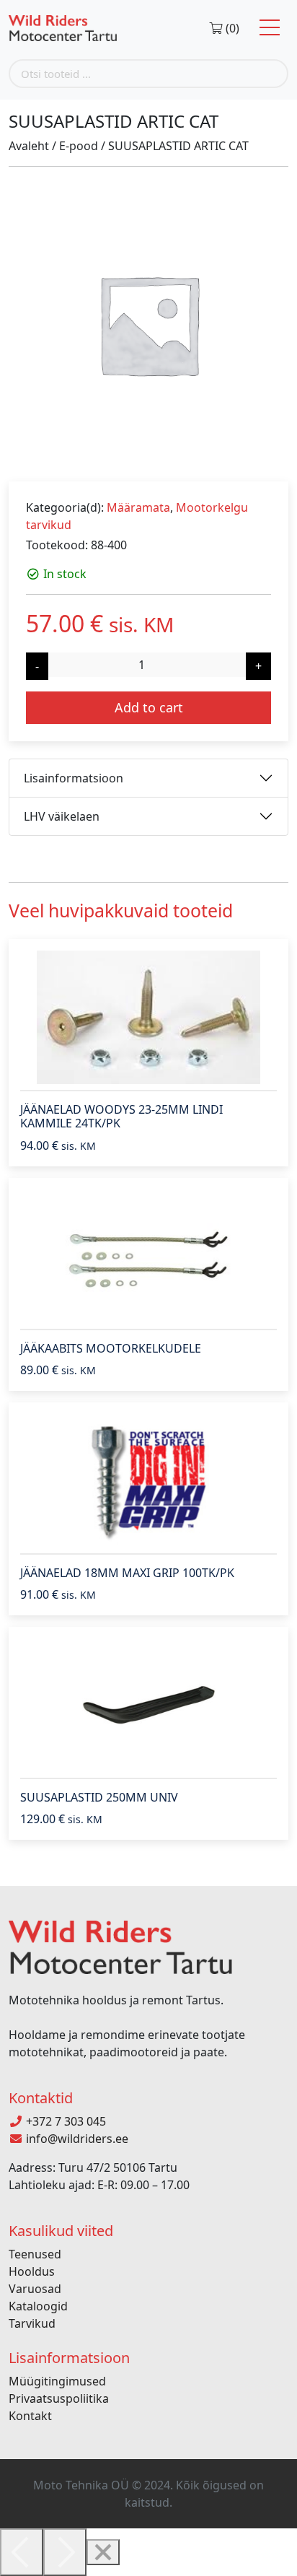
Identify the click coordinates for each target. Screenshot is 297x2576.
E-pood (79, 146)
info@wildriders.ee (76, 2139)
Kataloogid (38, 2306)
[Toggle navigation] (270, 28)
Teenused (35, 2254)
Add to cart (149, 707)
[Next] (65, 2552)
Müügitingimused (57, 2381)
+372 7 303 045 (65, 2121)
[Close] (103, 2552)
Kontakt (30, 2416)
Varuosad (35, 2289)
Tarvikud (32, 2323)
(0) (231, 28)
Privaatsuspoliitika (59, 2398)
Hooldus (32, 2271)
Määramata (138, 507)
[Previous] (22, 2552)
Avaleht (29, 146)
